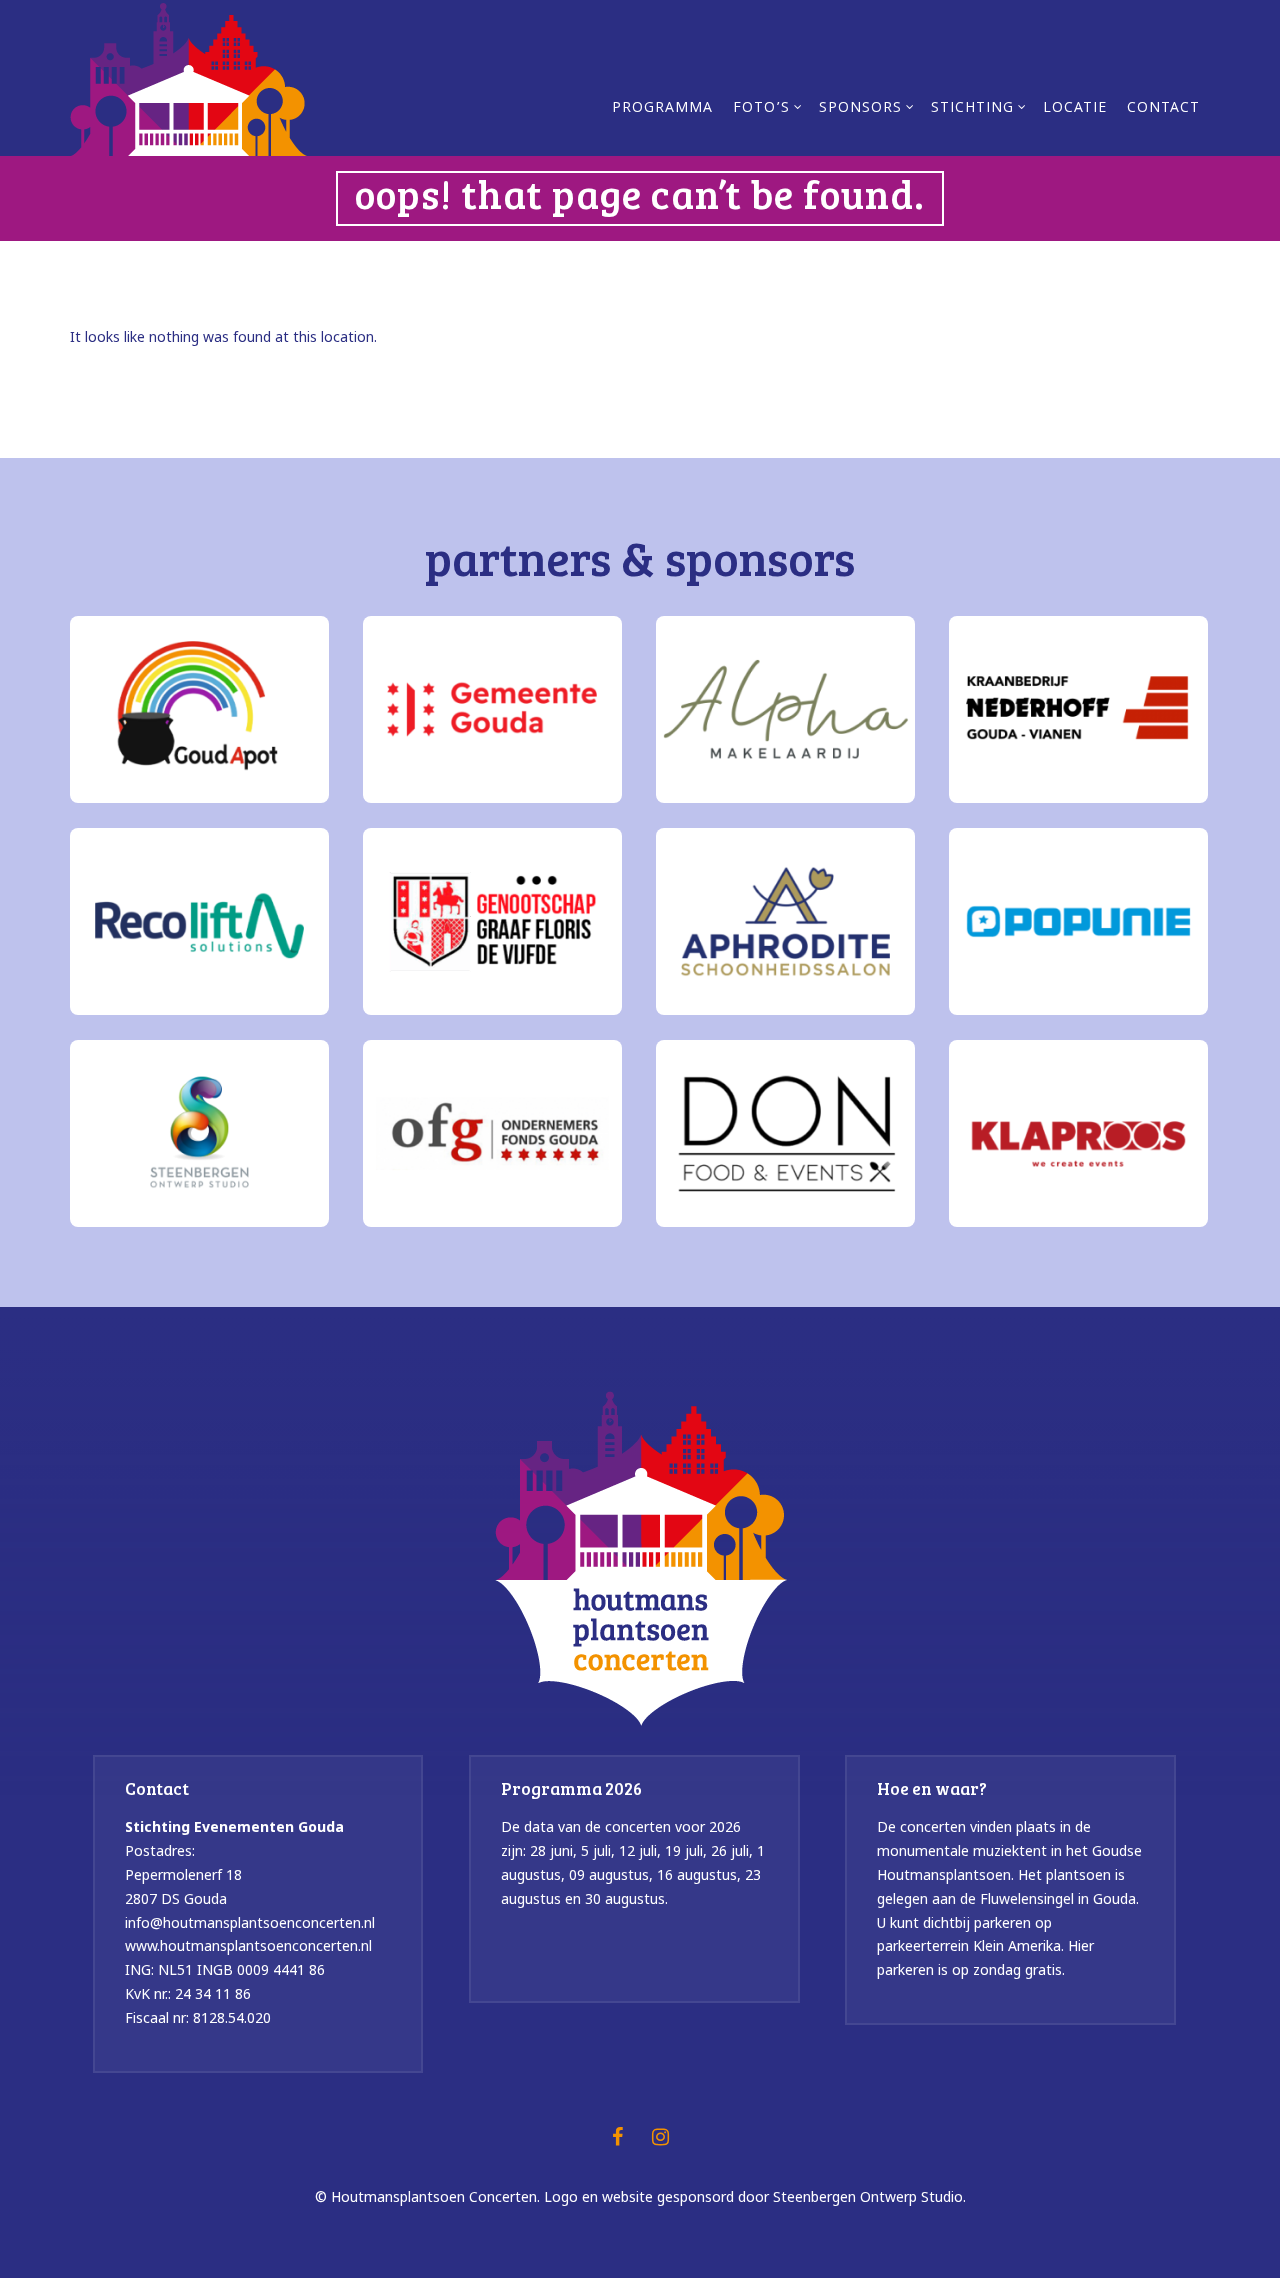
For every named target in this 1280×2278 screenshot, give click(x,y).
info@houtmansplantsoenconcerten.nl (250, 1922)
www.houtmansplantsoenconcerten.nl (248, 1945)
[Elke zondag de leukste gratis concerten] (188, 77)
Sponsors (860, 109)
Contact (1163, 109)
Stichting (972, 109)
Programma (662, 109)
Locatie (1075, 109)
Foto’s (761, 109)
